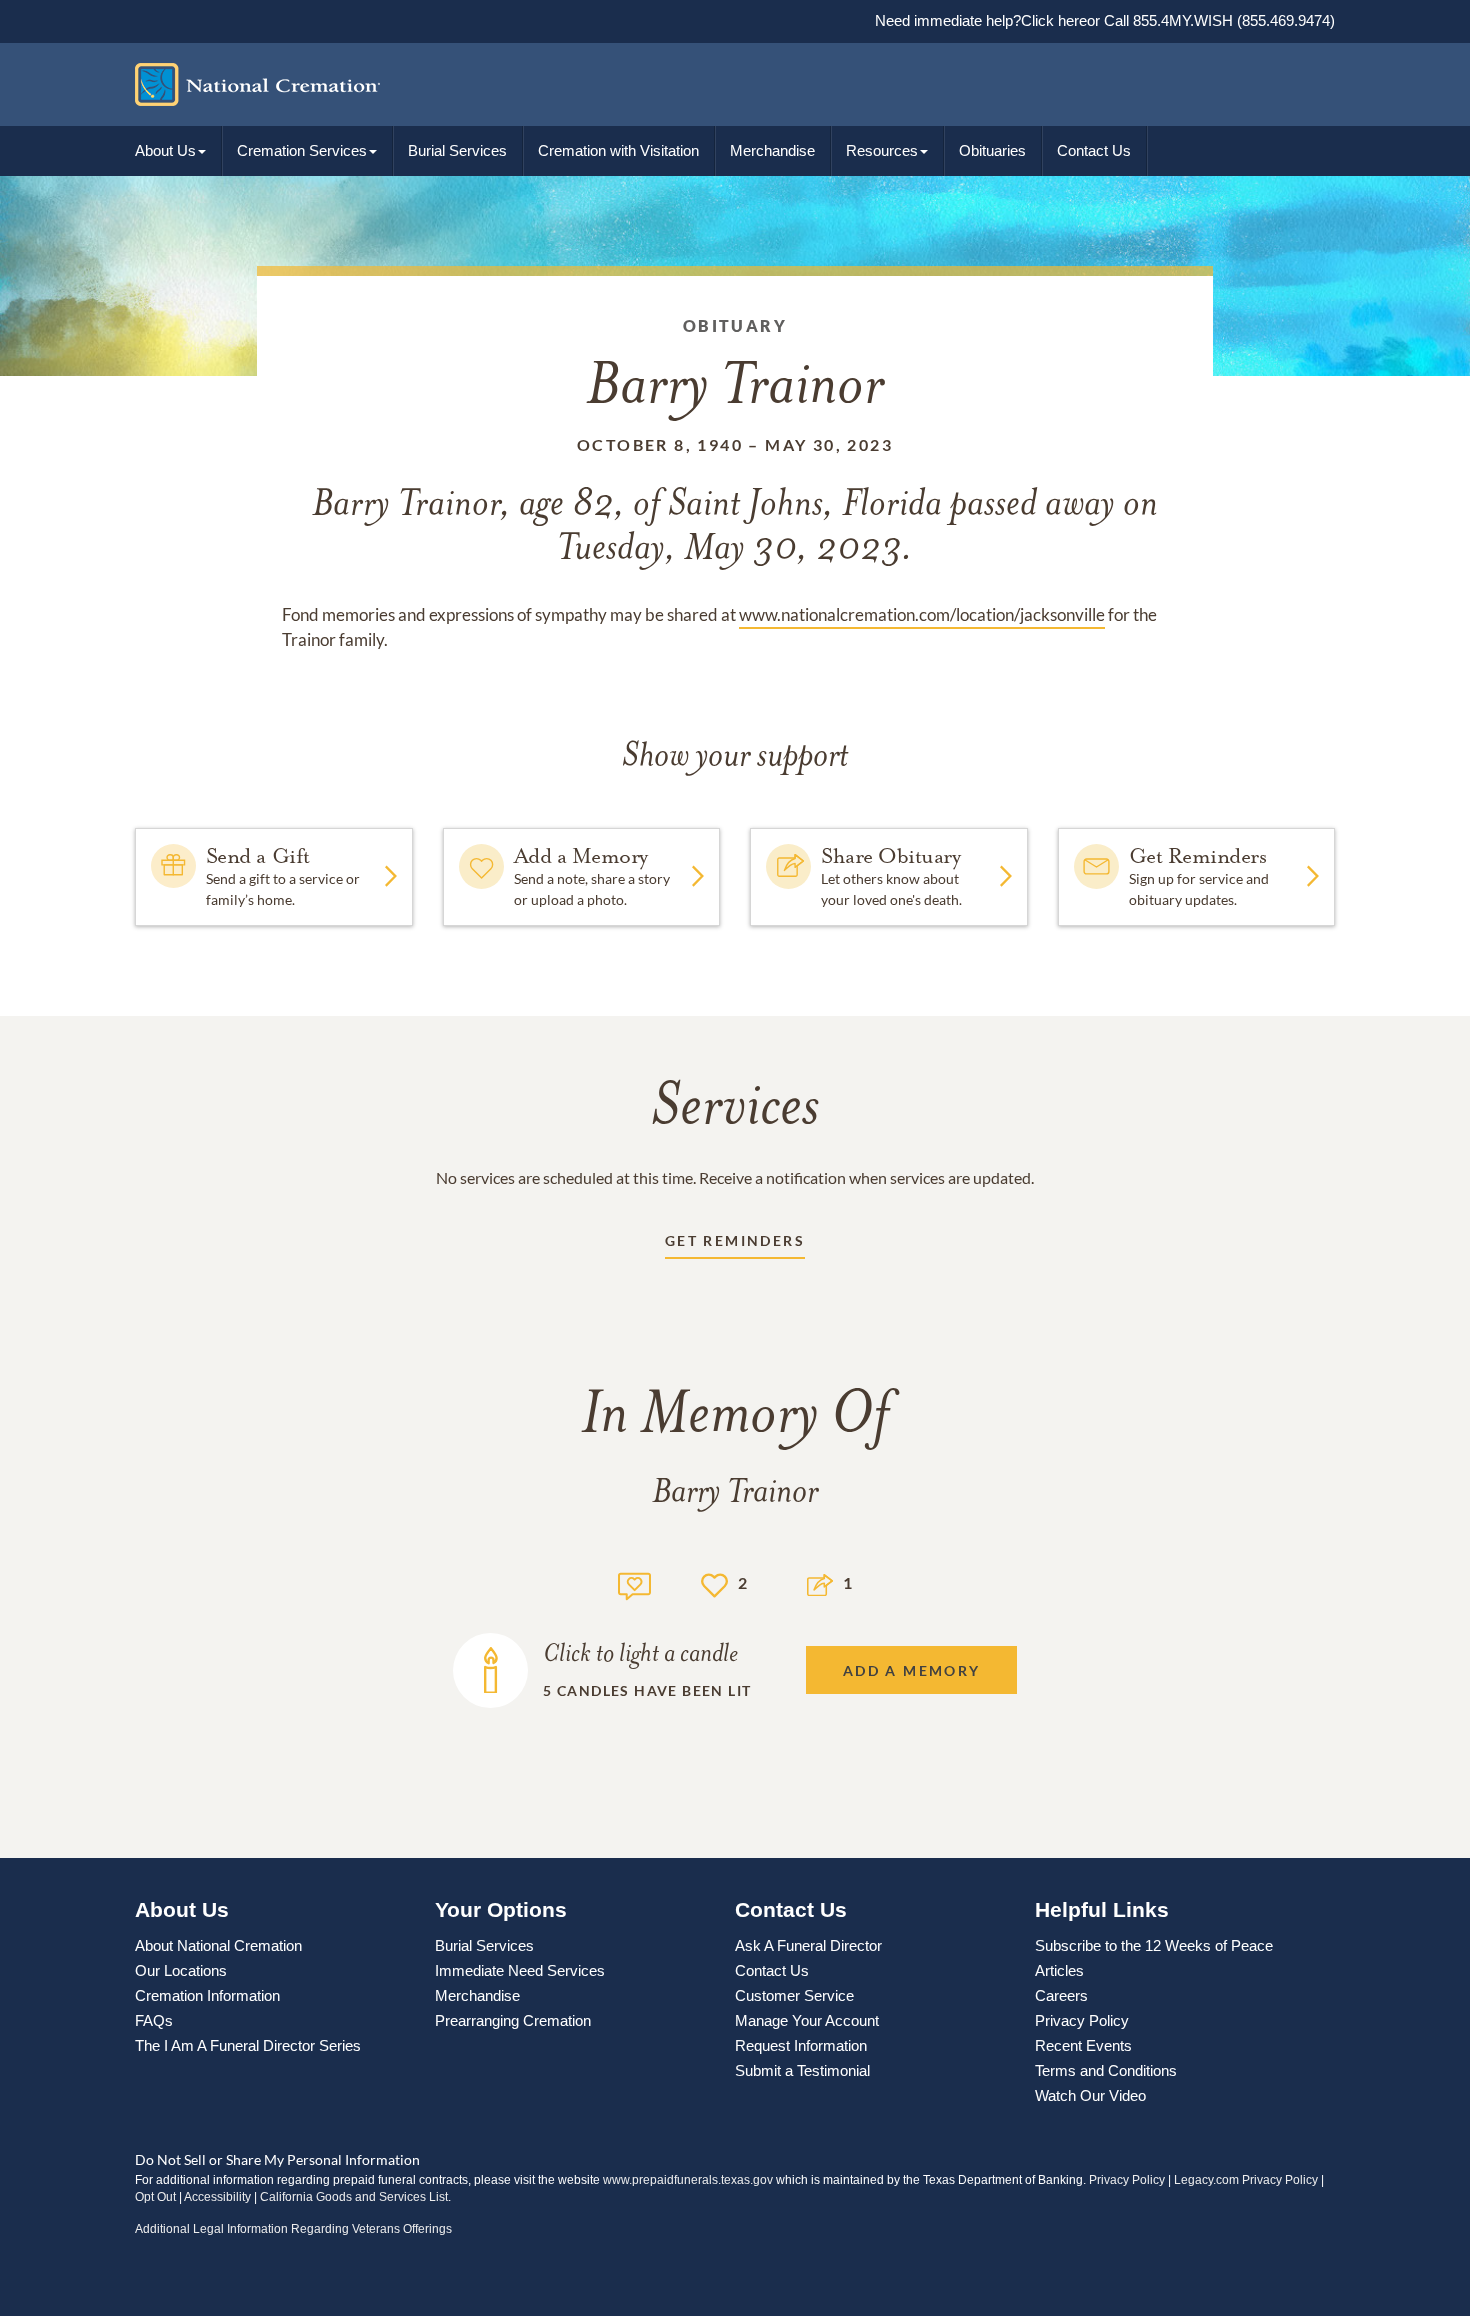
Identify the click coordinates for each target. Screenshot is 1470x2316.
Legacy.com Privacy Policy (1246, 2180)
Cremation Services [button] (302, 150)
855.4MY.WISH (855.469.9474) (1232, 20)
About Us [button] (165, 150)
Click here (1054, 20)
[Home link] (720, 84)
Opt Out (155, 2197)
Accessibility (217, 2197)
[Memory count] (634, 1583)
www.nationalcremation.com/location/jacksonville (922, 614)
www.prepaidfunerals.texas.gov (688, 2180)
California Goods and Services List (354, 2197)
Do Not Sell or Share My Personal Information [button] (277, 2159)
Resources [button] (882, 150)
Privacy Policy (1127, 2180)
